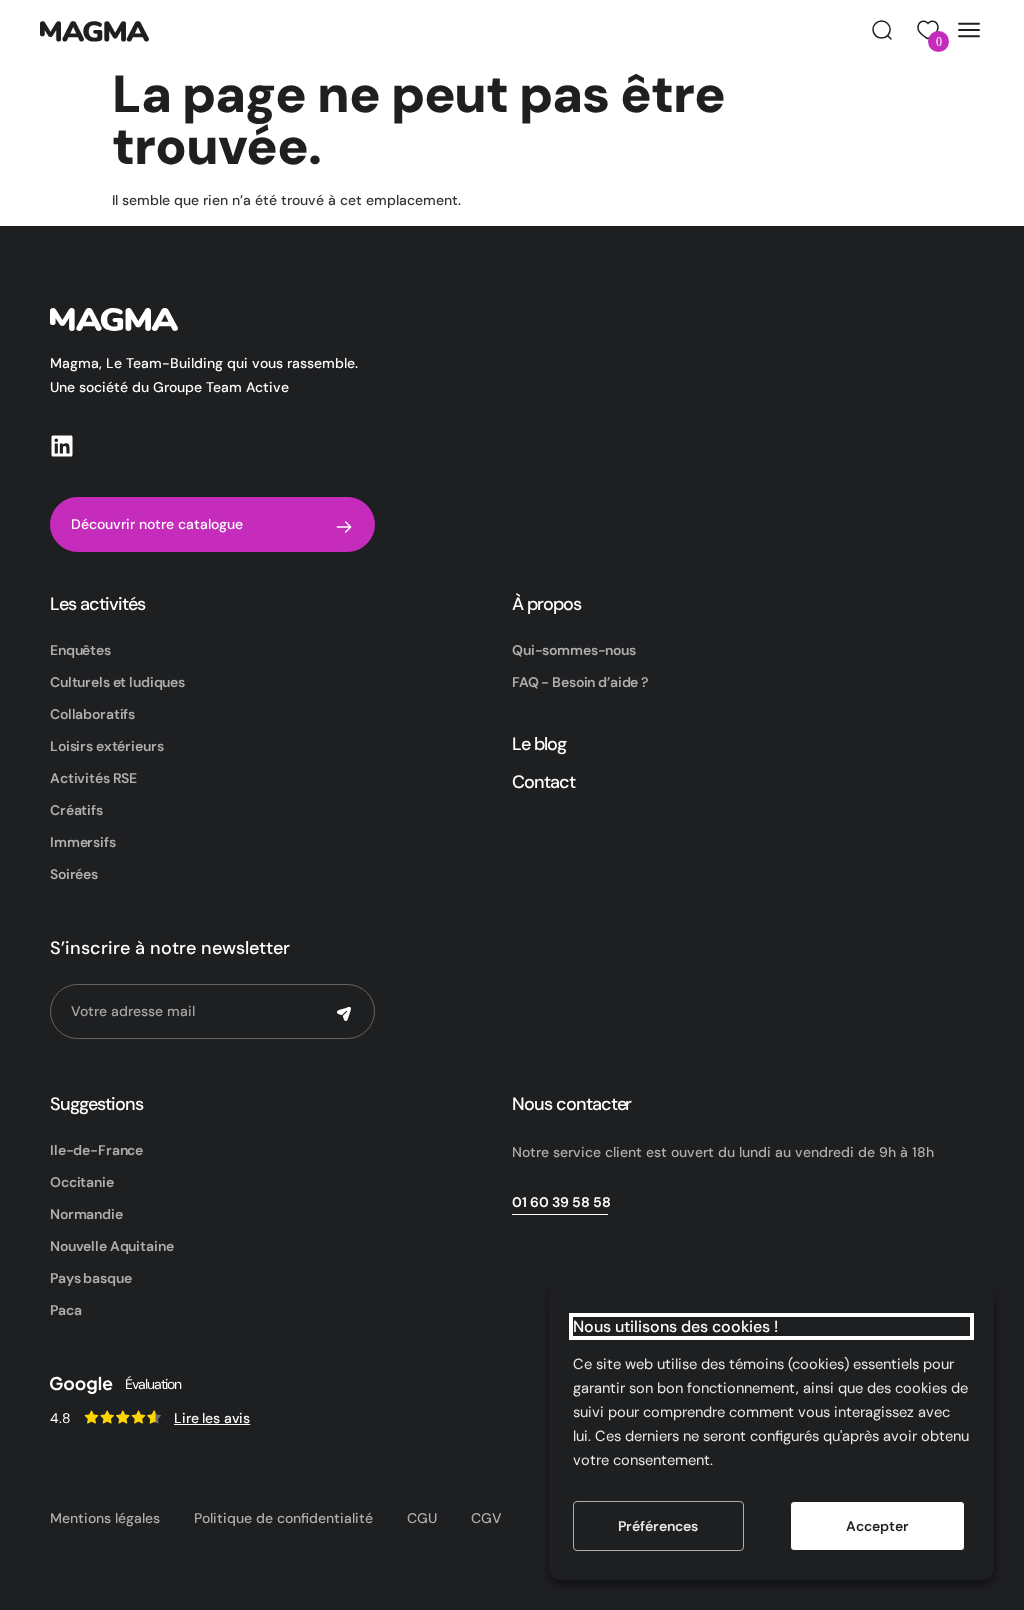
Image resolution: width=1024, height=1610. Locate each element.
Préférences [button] (658, 1526)
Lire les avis (212, 1418)
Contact (543, 782)
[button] (882, 30)
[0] (925, 30)
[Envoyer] (344, 1014)
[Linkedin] (62, 446)
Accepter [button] (877, 1526)
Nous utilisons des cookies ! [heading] (675, 1326)
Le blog (539, 744)
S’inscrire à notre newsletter (170, 948)
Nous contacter (571, 1104)
